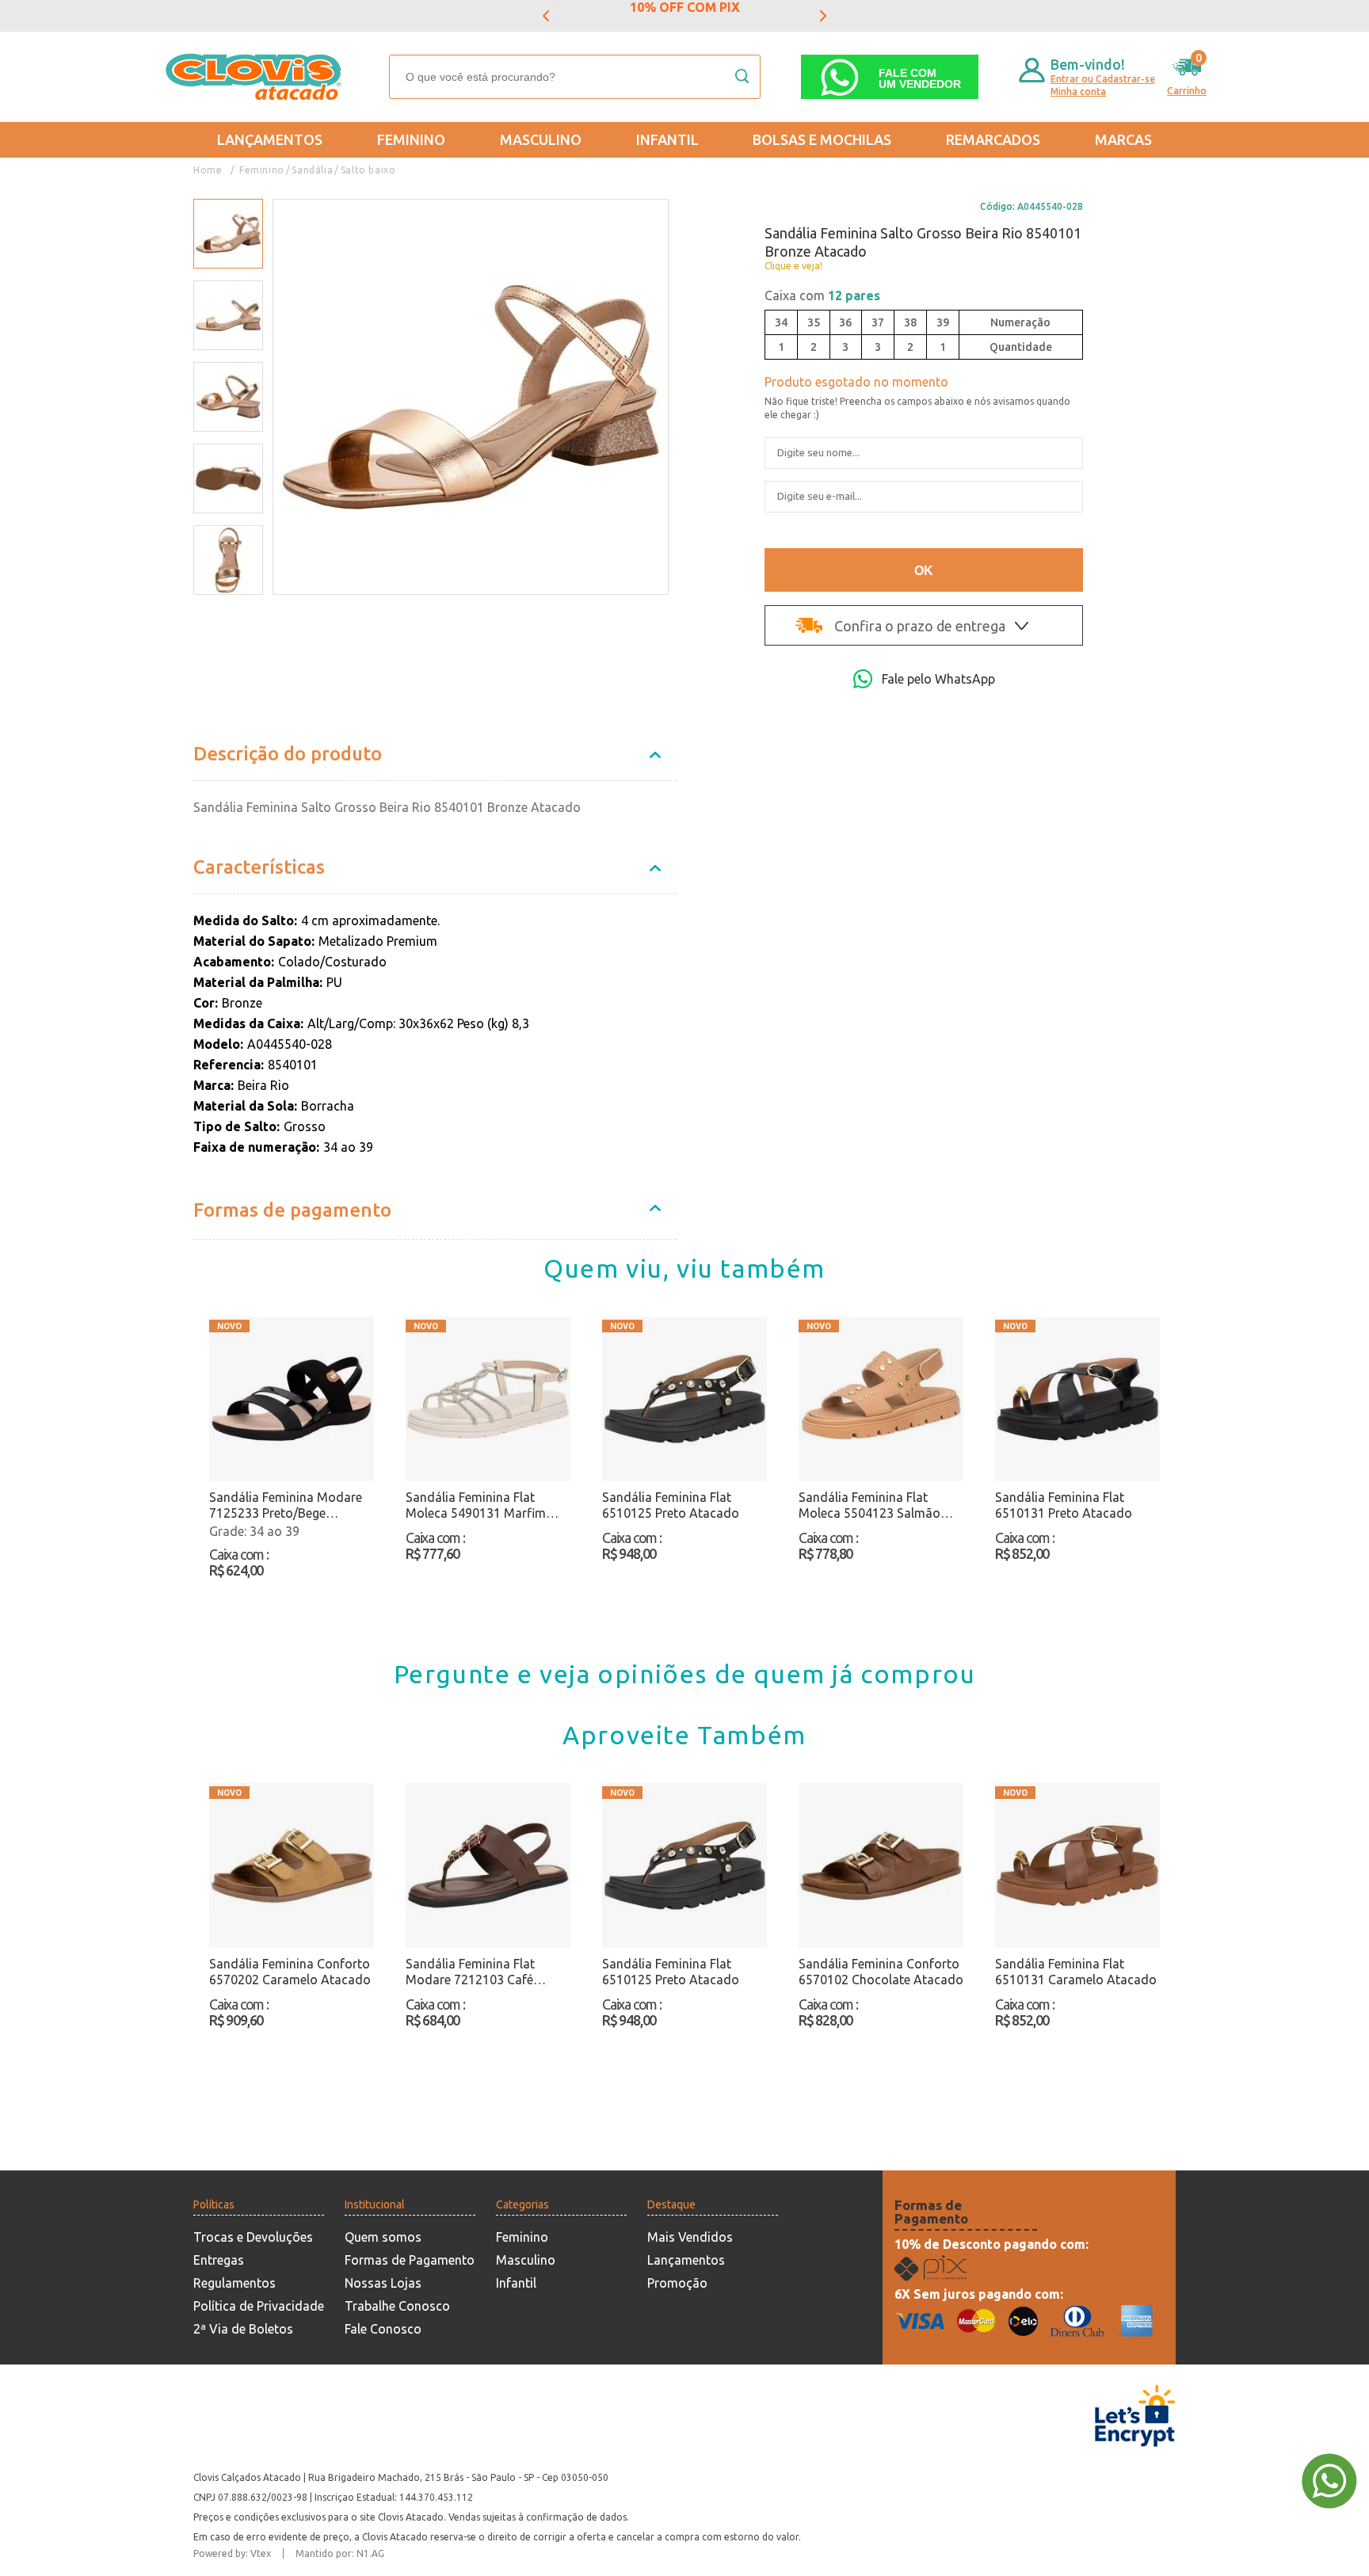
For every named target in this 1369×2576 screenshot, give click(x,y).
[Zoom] (228, 234)
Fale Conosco (383, 2329)
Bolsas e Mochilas (822, 139)
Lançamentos (270, 139)
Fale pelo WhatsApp (938, 679)
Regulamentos (235, 2283)
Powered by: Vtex (232, 2553)
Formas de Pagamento (410, 2260)
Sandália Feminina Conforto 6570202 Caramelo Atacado (290, 1972)
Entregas (219, 2260)
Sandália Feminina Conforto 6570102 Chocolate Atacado (881, 1972)
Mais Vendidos (690, 2237)
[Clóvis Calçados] (255, 77)
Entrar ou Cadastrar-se (1103, 79)
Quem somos (383, 2237)
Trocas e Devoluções (253, 2237)
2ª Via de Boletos (243, 2329)
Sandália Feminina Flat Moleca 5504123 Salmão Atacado (869, 1505)
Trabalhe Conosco (397, 2306)
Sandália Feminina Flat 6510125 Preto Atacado (671, 1505)
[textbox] (575, 77)
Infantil (667, 139)
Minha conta (1078, 91)
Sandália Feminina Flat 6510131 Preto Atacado (1064, 1505)
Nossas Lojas (383, 2283)
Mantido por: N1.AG (340, 2553)
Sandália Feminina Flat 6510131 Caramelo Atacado (1076, 1972)
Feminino (411, 139)
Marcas (1123, 139)
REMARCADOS (993, 139)
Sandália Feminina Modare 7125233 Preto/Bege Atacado (286, 1505)
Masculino (541, 139)
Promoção (677, 2283)
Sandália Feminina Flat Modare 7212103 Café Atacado (470, 1972)
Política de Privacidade (259, 2306)
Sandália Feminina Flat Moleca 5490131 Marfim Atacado (476, 1505)
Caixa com (822, 295)
